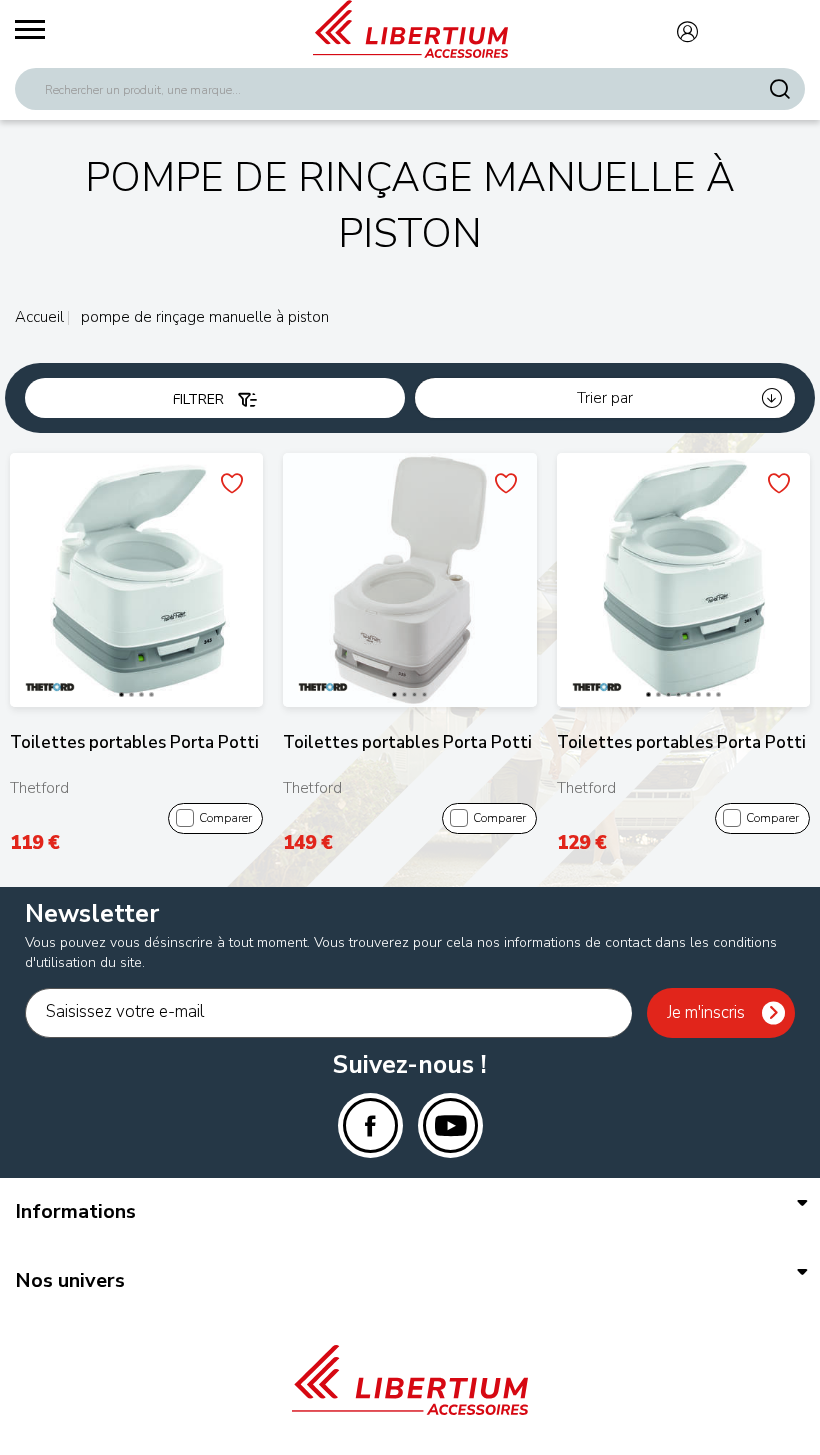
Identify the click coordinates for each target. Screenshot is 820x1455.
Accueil (39, 317)
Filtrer (200, 399)
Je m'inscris (706, 1012)
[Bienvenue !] (410, 29)
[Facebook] (370, 1125)
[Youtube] (450, 1125)
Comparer (225, 818)
